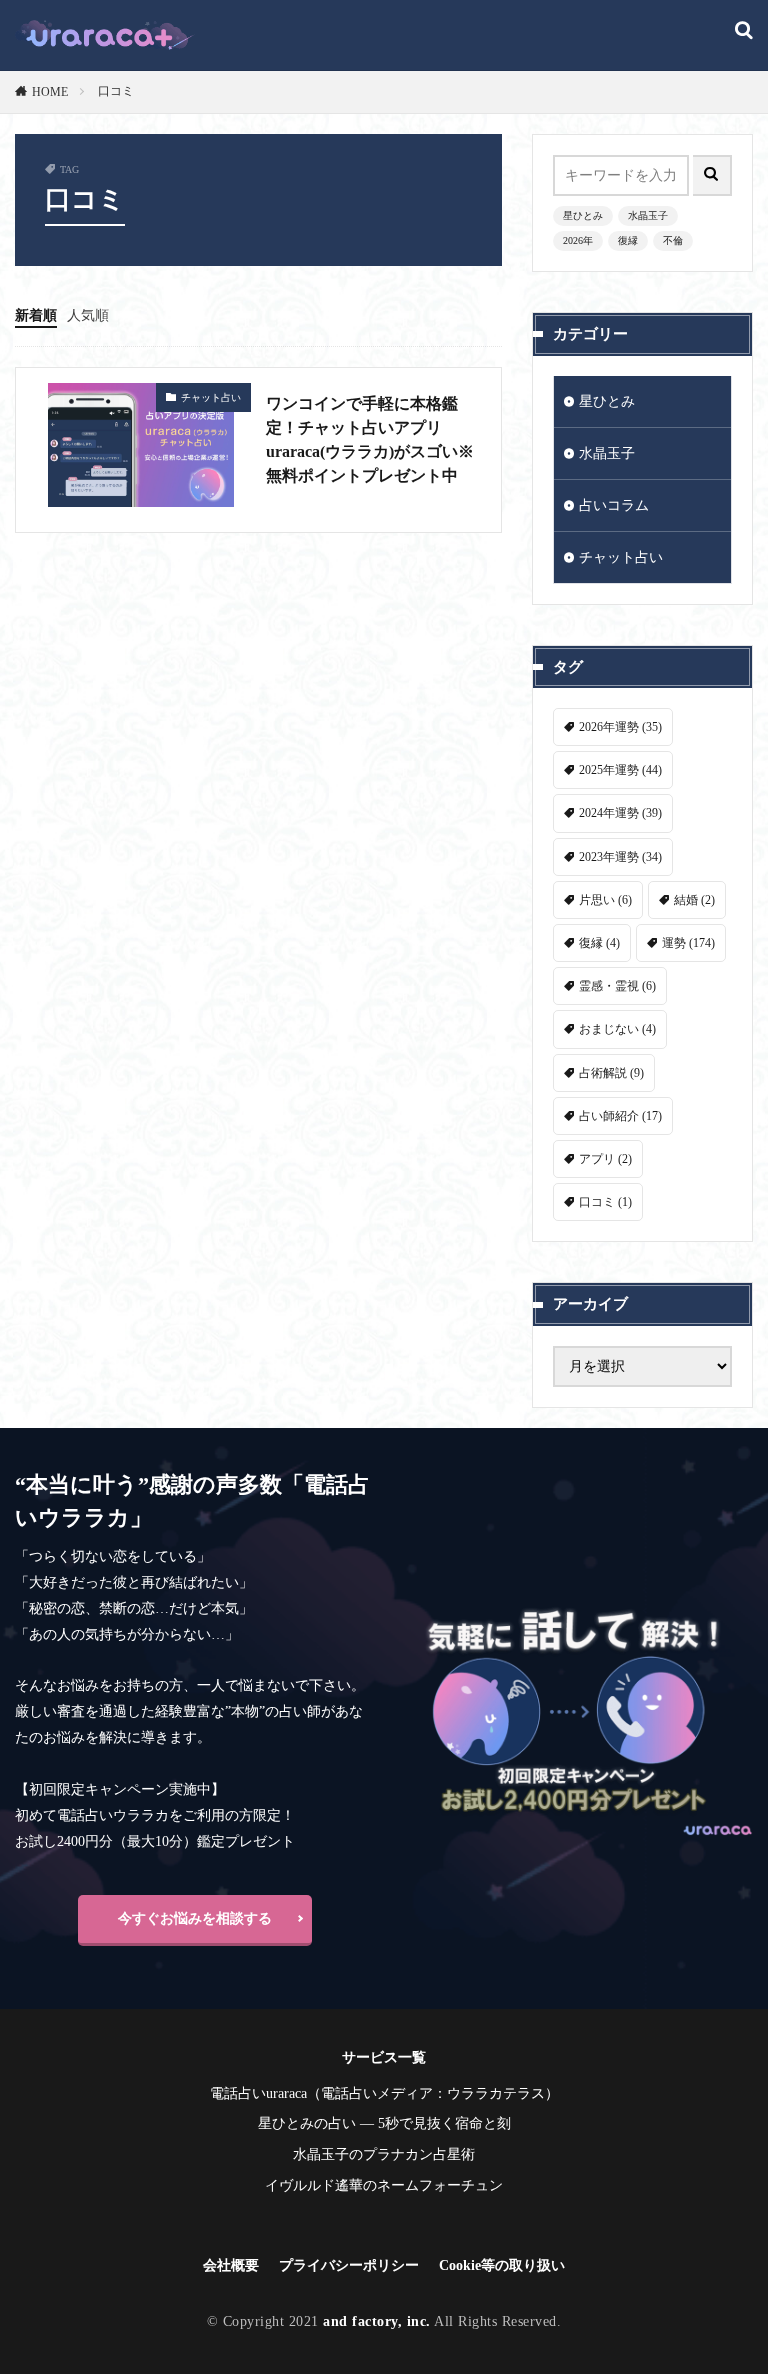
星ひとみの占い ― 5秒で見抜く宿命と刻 (384, 2123)
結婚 (694, 900)
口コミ (116, 91)
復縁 (628, 240)
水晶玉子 (648, 215)
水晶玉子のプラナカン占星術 (384, 2154)
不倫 (673, 240)
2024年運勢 (620, 813)
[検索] (744, 32)
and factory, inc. (377, 2321)
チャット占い (211, 397)
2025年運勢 (620, 770)
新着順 (36, 315)
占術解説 (611, 1073)
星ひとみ (583, 215)
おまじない (617, 1029)
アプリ (605, 1159)
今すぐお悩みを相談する (195, 1918)
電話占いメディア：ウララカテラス (433, 2093)
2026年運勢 (620, 727)
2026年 (578, 240)
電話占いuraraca (258, 2093)
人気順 (88, 315)
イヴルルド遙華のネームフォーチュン (384, 2185)
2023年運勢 (620, 857)
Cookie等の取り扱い (502, 2265)
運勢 (688, 943)
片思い (605, 900)
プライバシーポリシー (349, 2265)
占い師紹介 (620, 1116)
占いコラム (614, 505)
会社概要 (231, 2265)
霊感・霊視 (617, 986)
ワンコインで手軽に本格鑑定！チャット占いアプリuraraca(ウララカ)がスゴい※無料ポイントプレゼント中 (370, 439)
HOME (50, 92)
